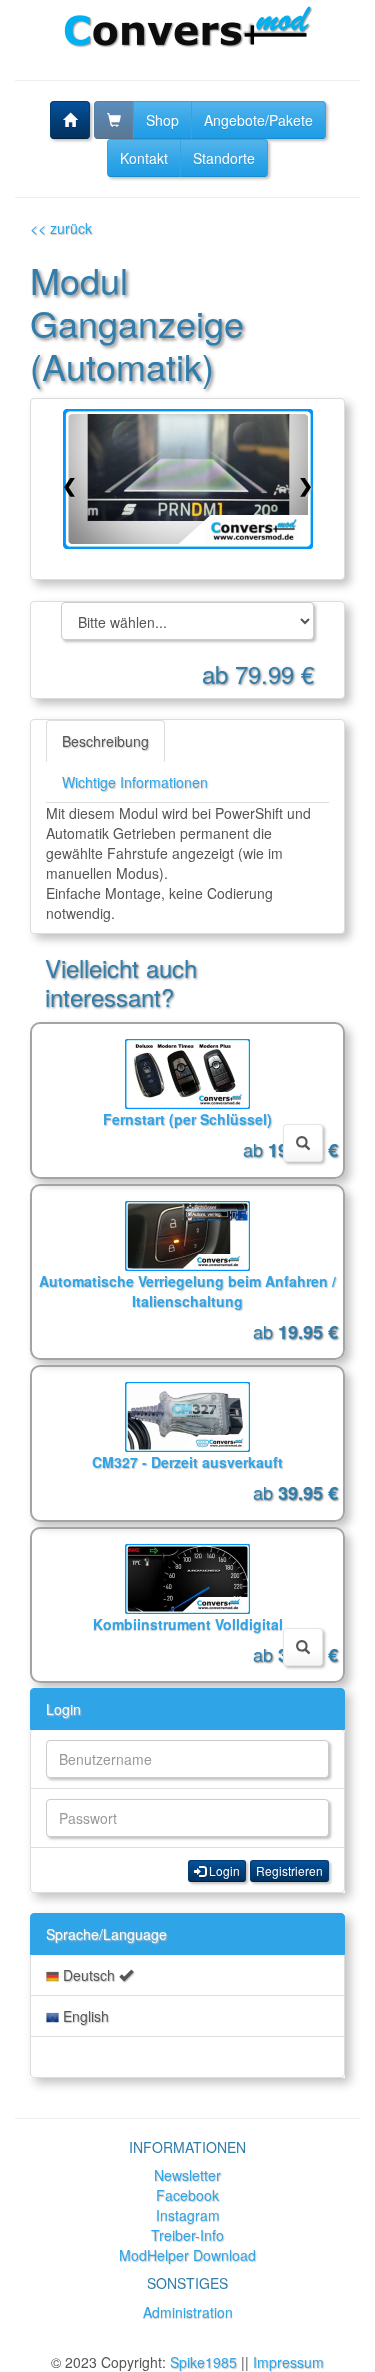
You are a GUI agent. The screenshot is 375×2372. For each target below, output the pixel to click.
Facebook (187, 2195)
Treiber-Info (187, 2235)
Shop (162, 120)
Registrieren (289, 1870)
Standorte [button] (224, 158)
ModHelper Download (187, 2255)
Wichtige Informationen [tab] (135, 782)
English (84, 2016)
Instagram (188, 2215)
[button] (70, 120)
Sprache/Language (106, 1934)
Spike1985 (203, 2362)
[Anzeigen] (303, 1143)
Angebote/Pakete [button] (258, 120)
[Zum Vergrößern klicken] (188, 479)
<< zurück (61, 228)
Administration (188, 2312)
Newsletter (187, 2175)
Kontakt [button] (144, 158)
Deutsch (89, 1975)
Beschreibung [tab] (105, 741)
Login (63, 1709)
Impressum (288, 2362)
